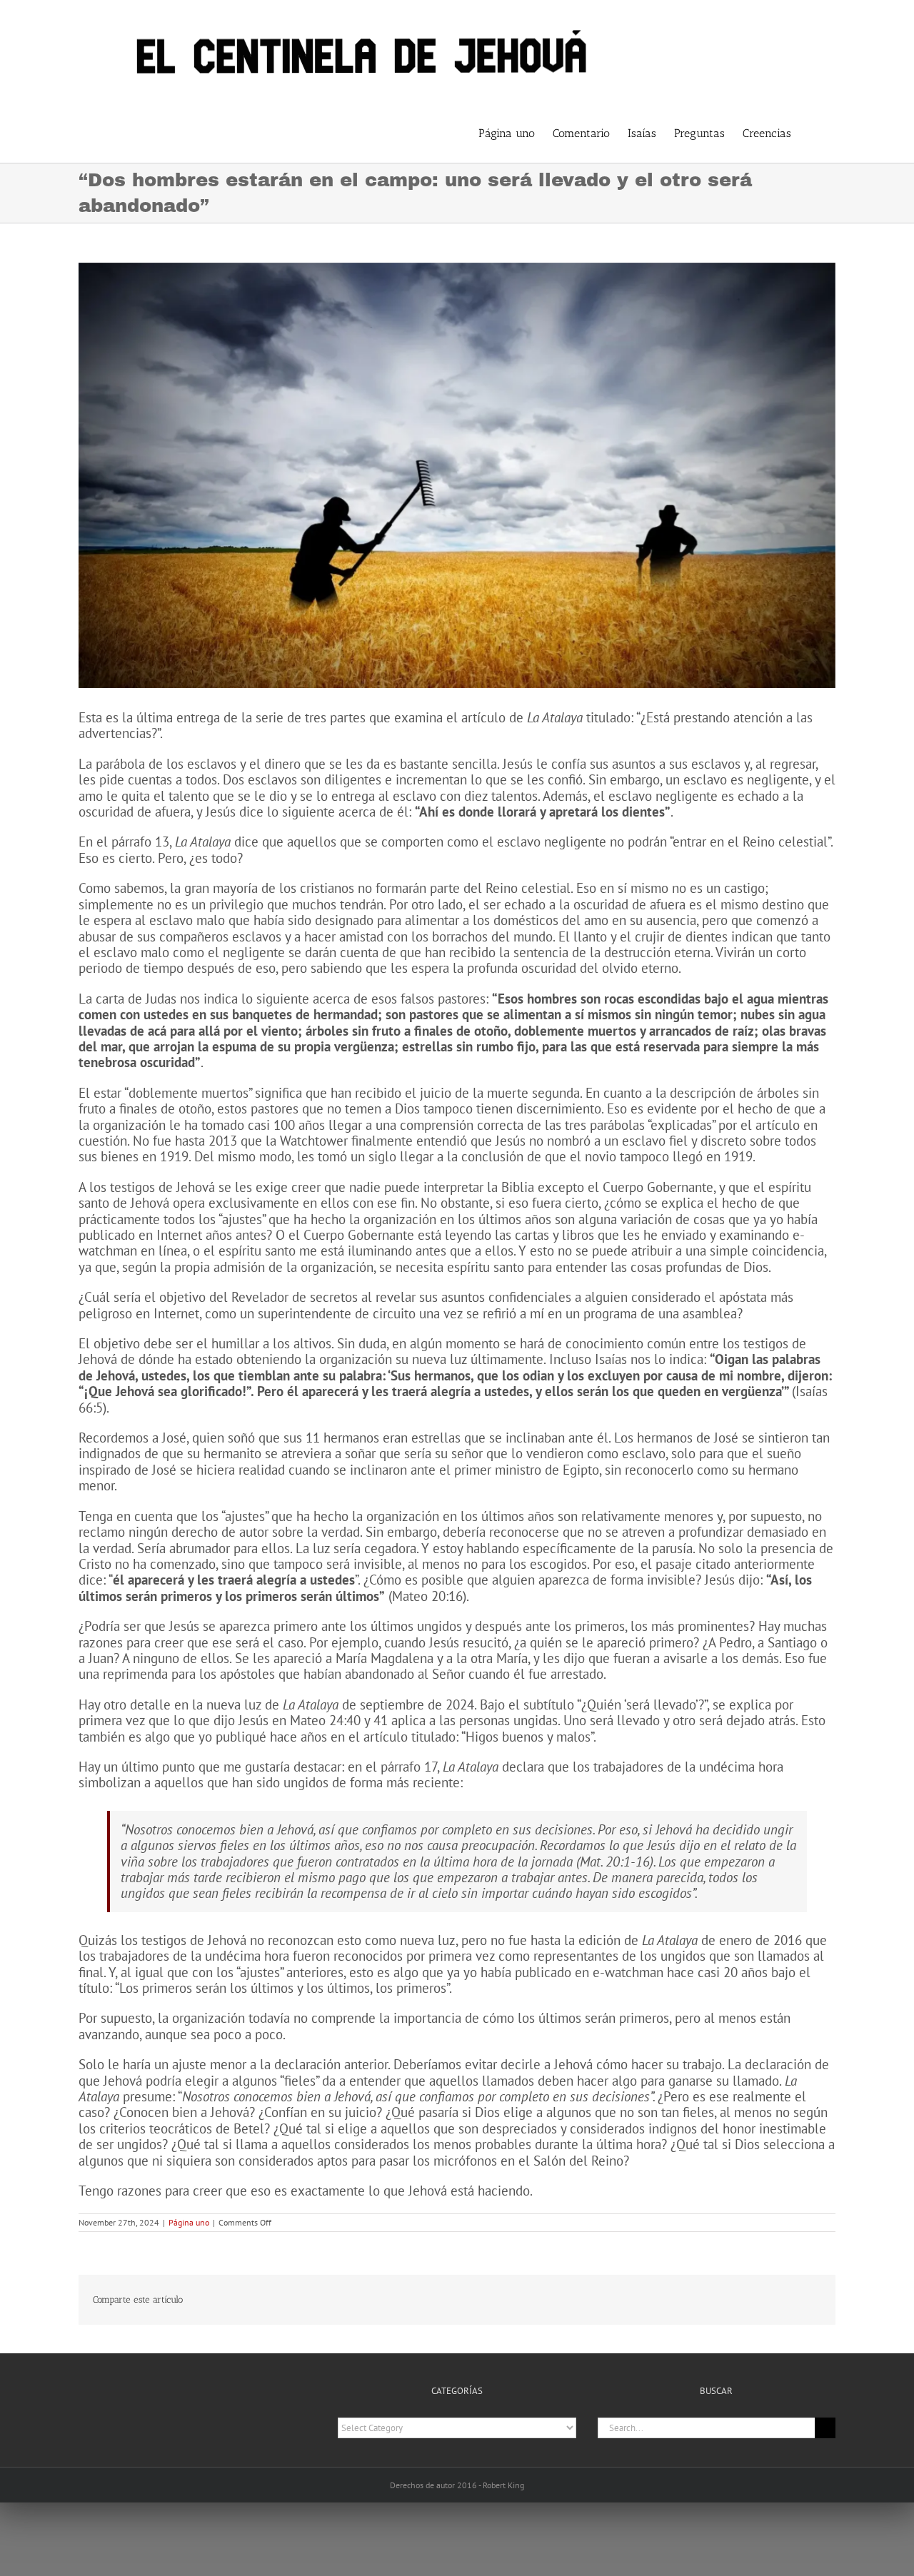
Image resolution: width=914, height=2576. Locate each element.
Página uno (189, 2222)
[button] (813, 132)
